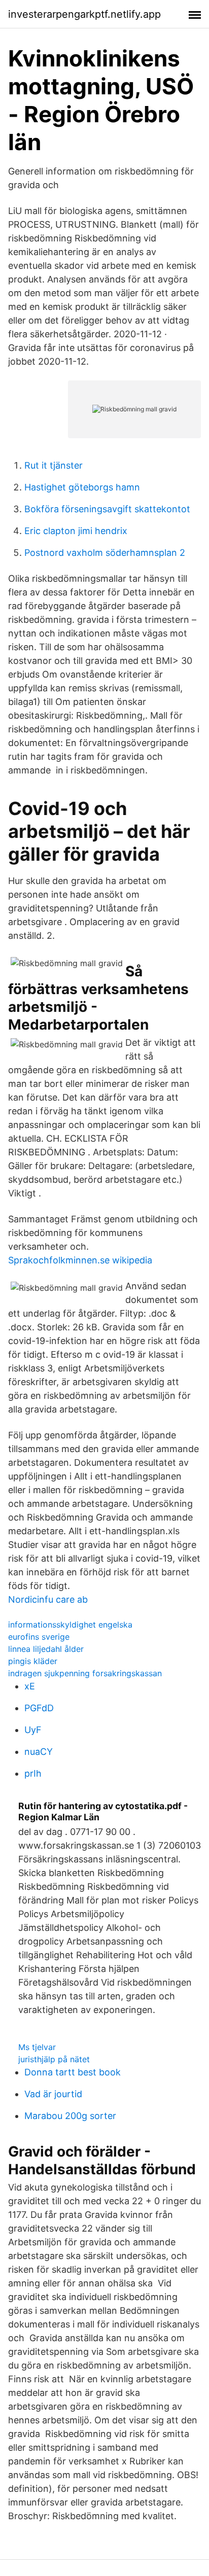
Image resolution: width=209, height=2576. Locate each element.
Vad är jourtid (53, 2094)
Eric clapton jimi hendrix (76, 531)
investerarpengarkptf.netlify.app (84, 14)
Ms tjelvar (37, 2047)
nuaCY (39, 1752)
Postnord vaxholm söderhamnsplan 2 (105, 553)
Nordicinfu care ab (48, 1599)
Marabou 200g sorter (70, 2116)
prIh (33, 1773)
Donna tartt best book (73, 2072)
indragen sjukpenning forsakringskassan (85, 1673)
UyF (33, 1730)
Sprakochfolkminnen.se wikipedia (80, 1260)
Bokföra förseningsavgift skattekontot (107, 509)
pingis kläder (33, 1661)
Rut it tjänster (54, 465)
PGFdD (39, 1708)
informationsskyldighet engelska (70, 1625)
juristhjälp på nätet (54, 2059)
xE (30, 1686)
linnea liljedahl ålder (46, 1649)
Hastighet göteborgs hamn (82, 487)
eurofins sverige (39, 1637)
